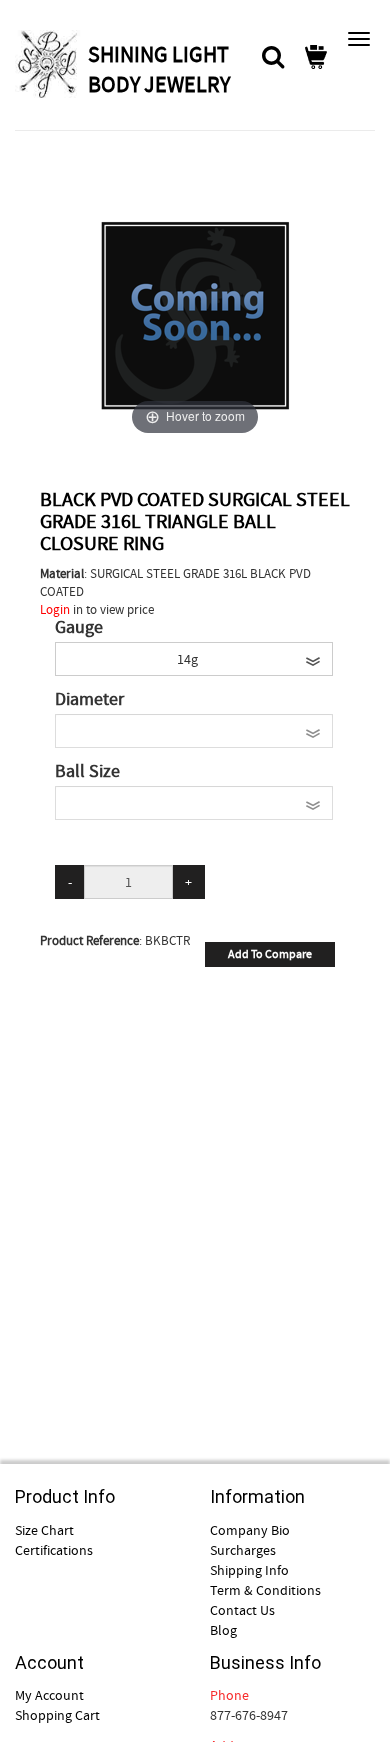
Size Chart (44, 1530)
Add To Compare (270, 954)
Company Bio (250, 1530)
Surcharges (243, 1550)
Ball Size (87, 772)
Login (55, 609)
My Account (49, 1695)
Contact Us (242, 1610)
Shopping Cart (57, 1715)
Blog (223, 1630)
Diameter (89, 700)
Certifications (54, 1550)
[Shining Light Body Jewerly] (49, 64)
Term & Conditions (265, 1590)
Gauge (79, 628)
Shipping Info (249, 1570)
